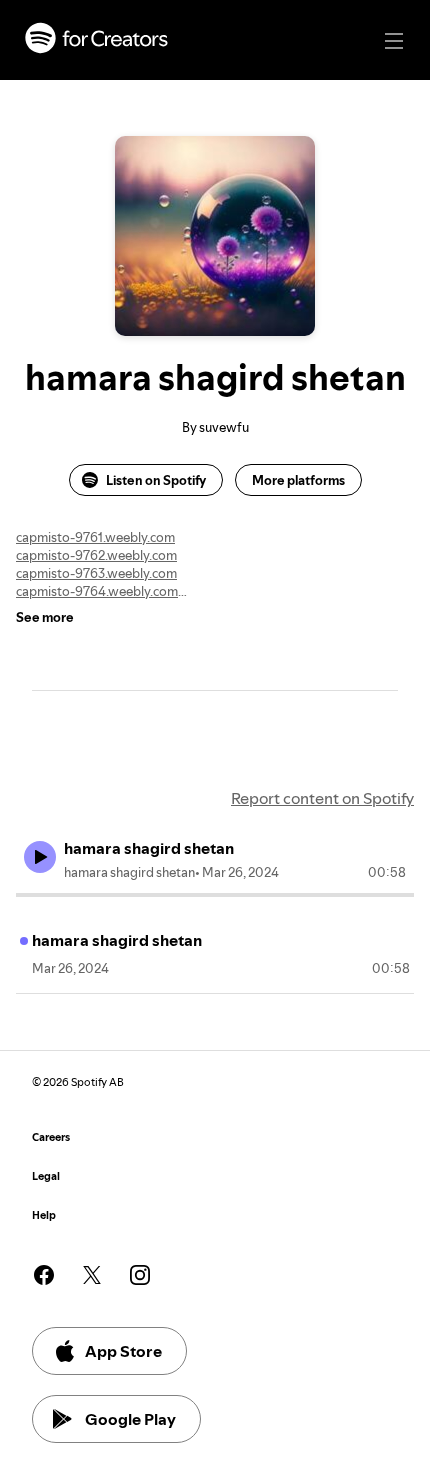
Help (44, 1215)
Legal (46, 1176)
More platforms (298, 480)
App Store (123, 1351)
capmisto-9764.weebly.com (97, 591)
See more (45, 617)
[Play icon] (40, 857)
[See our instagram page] (140, 1275)
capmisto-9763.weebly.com (96, 573)
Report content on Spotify (322, 798)
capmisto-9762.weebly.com (96, 555)
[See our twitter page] (92, 1275)
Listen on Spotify (156, 480)
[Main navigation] (394, 41)
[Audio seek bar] (215, 895)
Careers (51, 1137)
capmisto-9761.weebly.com (95, 537)
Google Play (130, 1419)
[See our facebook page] (44, 1275)
